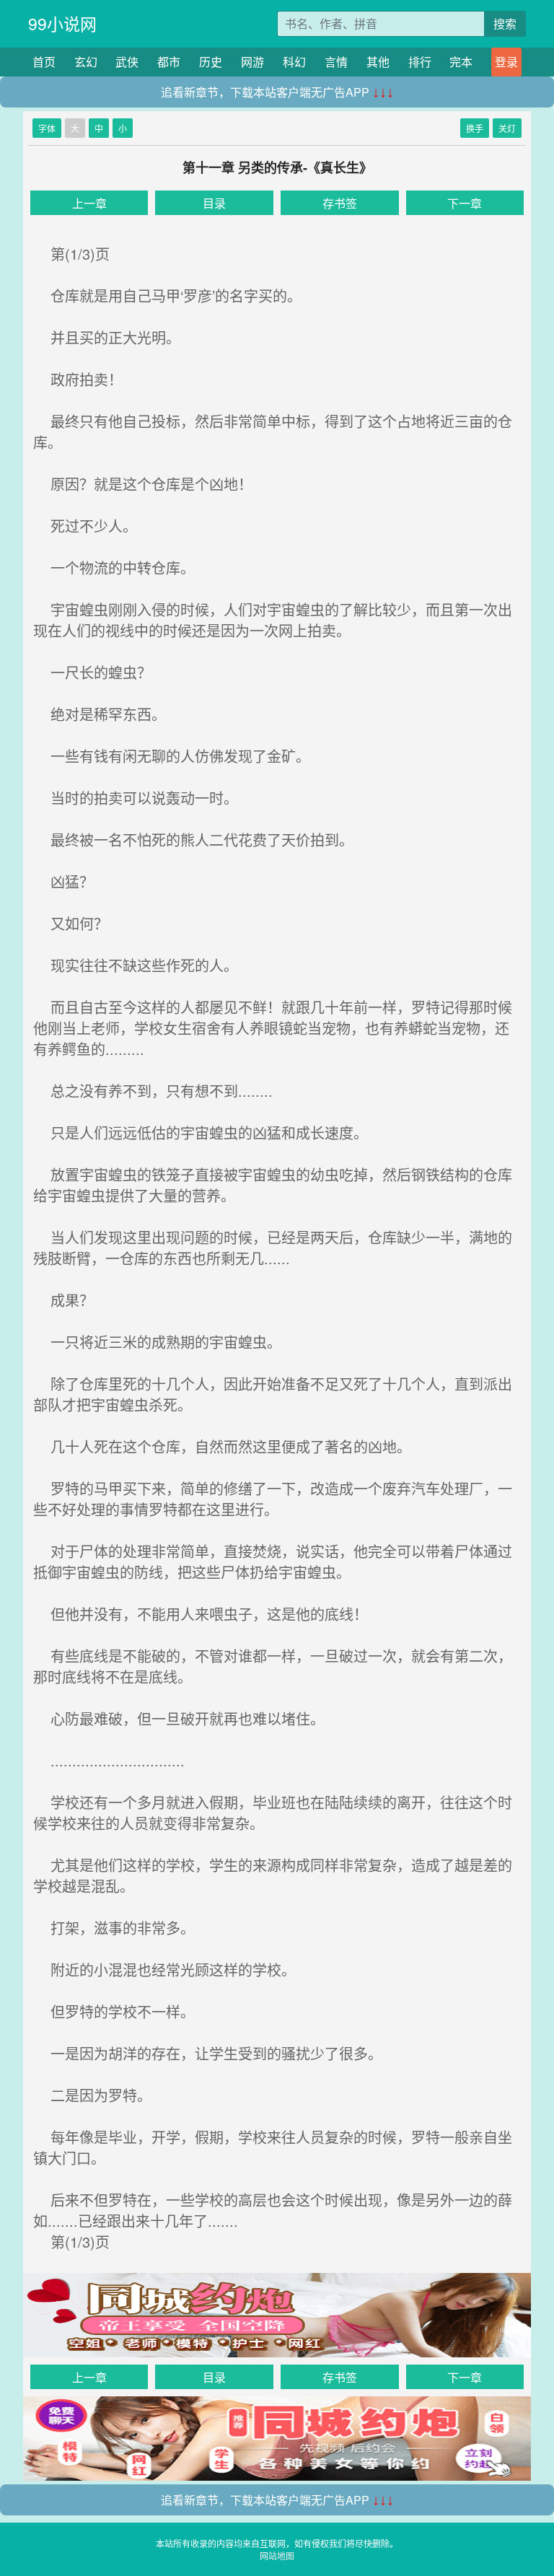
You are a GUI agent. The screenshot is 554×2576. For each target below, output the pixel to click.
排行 (420, 62)
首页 (44, 62)
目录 (214, 203)
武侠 (127, 62)
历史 (211, 62)
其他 (378, 62)
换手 (475, 128)
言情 (336, 62)
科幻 (294, 62)
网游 (252, 62)
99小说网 (62, 23)
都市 (169, 62)
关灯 (507, 128)
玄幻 (86, 62)
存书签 (340, 203)
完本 (461, 62)
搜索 (505, 23)
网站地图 (277, 2555)
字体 (47, 128)
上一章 (89, 203)
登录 (506, 62)
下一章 (465, 203)
